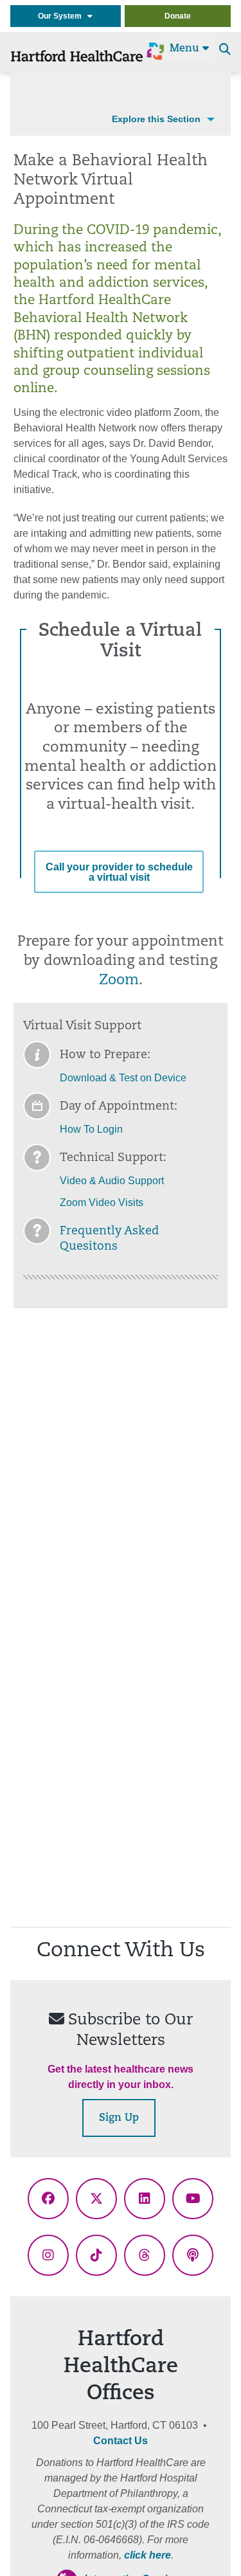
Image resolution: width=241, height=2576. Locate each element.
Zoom (119, 981)
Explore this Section (156, 119)
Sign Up (119, 2118)
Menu (186, 49)
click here (147, 2555)
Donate (178, 16)
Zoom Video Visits (102, 1202)
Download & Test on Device (123, 1078)
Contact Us (121, 2441)
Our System (63, 16)
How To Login (91, 1129)
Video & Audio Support (112, 1181)
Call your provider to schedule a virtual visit (119, 872)
